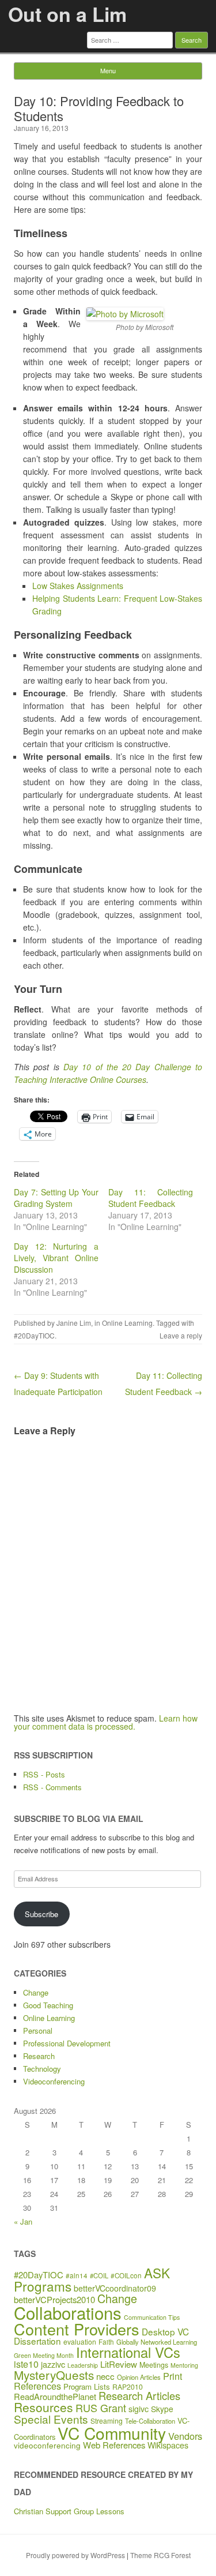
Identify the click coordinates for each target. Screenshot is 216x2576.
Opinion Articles (139, 2377)
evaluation (80, 2341)
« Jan (23, 2221)
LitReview (119, 2364)
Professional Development (67, 2043)
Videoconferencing (54, 2081)
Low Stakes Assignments (78, 586)
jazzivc (53, 2364)
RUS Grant (101, 2408)
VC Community (112, 2433)
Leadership (83, 2365)
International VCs (128, 2352)
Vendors (185, 2436)
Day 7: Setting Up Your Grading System (56, 1198)
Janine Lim (74, 1323)
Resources (43, 2407)
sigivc (139, 2409)
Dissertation (37, 2341)
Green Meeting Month (44, 2355)
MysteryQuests (54, 2375)
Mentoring (184, 2365)
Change (36, 1992)
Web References (114, 2445)
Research (39, 2056)
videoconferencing (47, 2445)
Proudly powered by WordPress (75, 2555)
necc (105, 2376)
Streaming (107, 2421)
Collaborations (68, 2312)
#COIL (99, 2275)
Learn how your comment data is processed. (106, 1722)
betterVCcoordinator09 (115, 2288)
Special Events (51, 2419)
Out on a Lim (67, 14)
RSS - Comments (52, 1787)
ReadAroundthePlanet (55, 2396)
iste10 (26, 2364)
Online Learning (127, 1323)
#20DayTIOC (34, 1335)
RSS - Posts (44, 1774)
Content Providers (77, 2329)
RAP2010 (128, 2386)
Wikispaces (168, 2445)
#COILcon (126, 2275)
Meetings (154, 2365)
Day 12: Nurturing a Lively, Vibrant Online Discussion (56, 1258)
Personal (38, 2031)
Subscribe (41, 1914)
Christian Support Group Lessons (69, 2511)
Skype (162, 2409)
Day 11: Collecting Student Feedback (151, 1198)
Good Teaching (48, 2005)
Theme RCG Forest (160, 2555)
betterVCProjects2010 (54, 2299)
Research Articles (139, 2395)
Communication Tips (152, 2317)
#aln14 (77, 2275)
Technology (42, 2069)
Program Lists (87, 2386)
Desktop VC (165, 2331)
